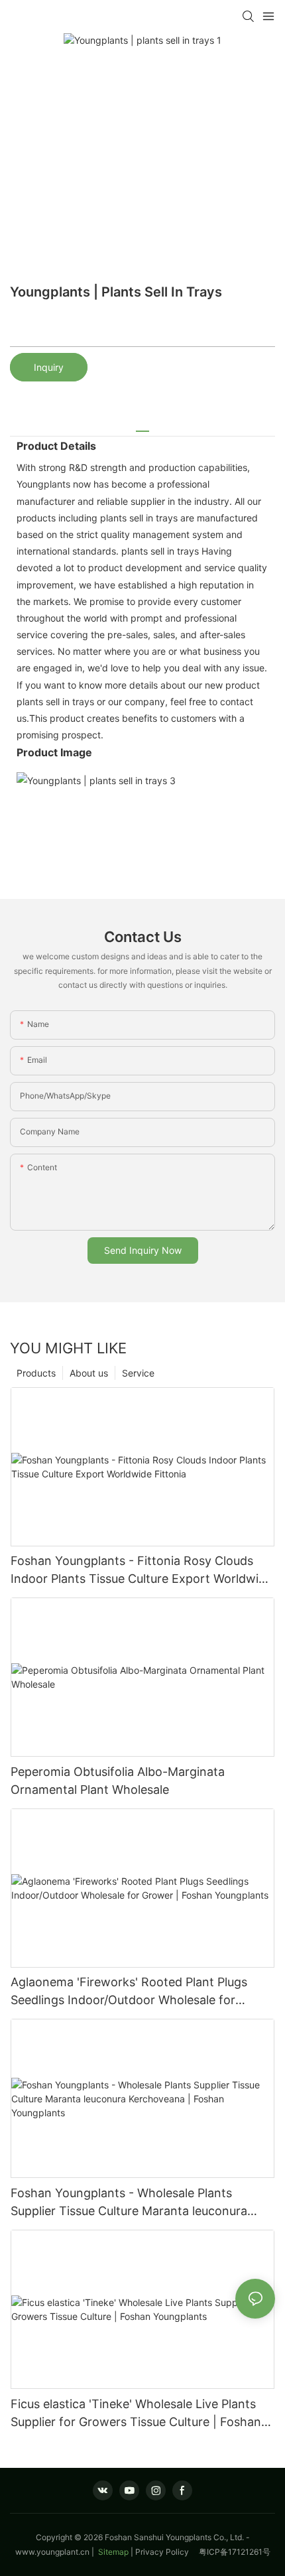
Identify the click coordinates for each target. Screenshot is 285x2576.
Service (138, 1373)
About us (89, 1373)
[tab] (142, 426)
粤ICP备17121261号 (235, 2552)
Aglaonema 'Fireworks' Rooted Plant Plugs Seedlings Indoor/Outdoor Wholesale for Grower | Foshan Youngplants (129, 1992)
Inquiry (49, 367)
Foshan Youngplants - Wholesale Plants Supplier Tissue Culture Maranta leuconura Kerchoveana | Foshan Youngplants (129, 2203)
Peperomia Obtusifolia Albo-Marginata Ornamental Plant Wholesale (118, 1781)
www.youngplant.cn (52, 2552)
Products (36, 1373)
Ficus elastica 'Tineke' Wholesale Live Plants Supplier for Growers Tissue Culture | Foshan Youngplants (136, 2414)
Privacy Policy (167, 2552)
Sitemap (112, 2552)
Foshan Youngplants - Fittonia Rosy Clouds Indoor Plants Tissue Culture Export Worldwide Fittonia (142, 1571)
